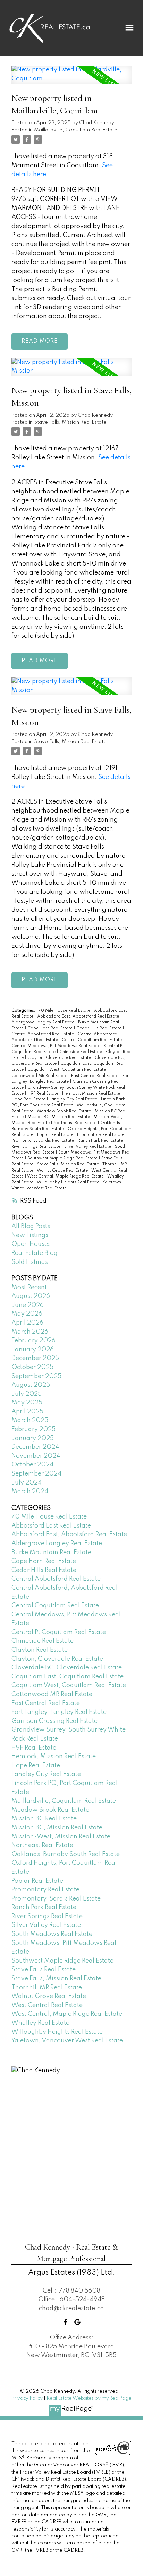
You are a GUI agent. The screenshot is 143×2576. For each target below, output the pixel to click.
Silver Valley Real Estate (88, 1147)
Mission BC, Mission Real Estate (59, 1117)
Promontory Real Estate (101, 1135)
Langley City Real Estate (74, 1099)
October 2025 (32, 1367)
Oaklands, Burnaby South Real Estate (66, 1854)
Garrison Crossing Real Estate (54, 1721)
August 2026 (31, 1296)
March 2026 (30, 1332)
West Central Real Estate (47, 2005)
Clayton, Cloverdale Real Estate (60, 1058)
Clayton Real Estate (40, 1650)
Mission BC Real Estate (44, 1819)
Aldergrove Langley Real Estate (43, 1022)
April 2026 (27, 1323)
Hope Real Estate (29, 1099)
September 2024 (36, 1474)
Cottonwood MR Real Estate (40, 1076)
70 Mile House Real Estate (65, 1011)
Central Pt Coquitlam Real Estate (59, 1632)
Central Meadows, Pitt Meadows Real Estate (56, 1046)
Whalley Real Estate (40, 2023)
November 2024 (36, 1456)
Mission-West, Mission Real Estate (61, 1837)
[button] (66, 2322)
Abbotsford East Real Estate (51, 1526)
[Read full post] (71, 79)
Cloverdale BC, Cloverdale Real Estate (67, 1668)
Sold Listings (30, 1262)
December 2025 (35, 1358)
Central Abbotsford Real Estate (43, 1034)
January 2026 (33, 1350)
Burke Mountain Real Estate (51, 1553)
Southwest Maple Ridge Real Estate (63, 1158)
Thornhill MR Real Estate (47, 1988)
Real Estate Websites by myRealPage (89, 2398)
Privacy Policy (27, 2398)
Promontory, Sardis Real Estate (43, 1141)
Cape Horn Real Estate (51, 1028)
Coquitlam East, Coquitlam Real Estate (68, 1677)
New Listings (30, 1235)
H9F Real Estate (43, 1094)
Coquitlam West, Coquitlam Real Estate (67, 1070)
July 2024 (27, 1483)
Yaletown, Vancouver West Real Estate (67, 2041)
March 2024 (30, 1491)
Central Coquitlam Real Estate (92, 1040)
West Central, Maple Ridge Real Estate (66, 1176)
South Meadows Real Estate (52, 1934)
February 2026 (33, 1341)
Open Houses (31, 1244)
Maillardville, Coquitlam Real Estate (76, 130)
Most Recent (29, 1287)
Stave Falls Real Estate (44, 1970)
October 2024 (32, 1465)
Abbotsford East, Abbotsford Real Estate (79, 1017)
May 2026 (27, 1314)
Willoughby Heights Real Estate (69, 1182)
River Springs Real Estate (36, 1147)
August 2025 (31, 1385)
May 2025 (27, 1403)
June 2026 (28, 1305)
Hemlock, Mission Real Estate (92, 1094)
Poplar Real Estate (56, 1135)
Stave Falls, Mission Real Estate (70, 422)
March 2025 (30, 1420)
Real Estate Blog (35, 1253)
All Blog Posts (31, 1226)
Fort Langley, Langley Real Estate (59, 1712)
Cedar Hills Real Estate (99, 1028)
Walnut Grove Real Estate (63, 1171)
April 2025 (27, 1412)
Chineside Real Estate (81, 1052)
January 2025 (33, 1438)
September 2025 (36, 1376)
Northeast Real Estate (75, 1123)
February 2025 (33, 1429)
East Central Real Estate (95, 1076)
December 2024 (35, 1447)
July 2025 (27, 1394)
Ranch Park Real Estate (101, 1141)
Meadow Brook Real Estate (65, 1111)
